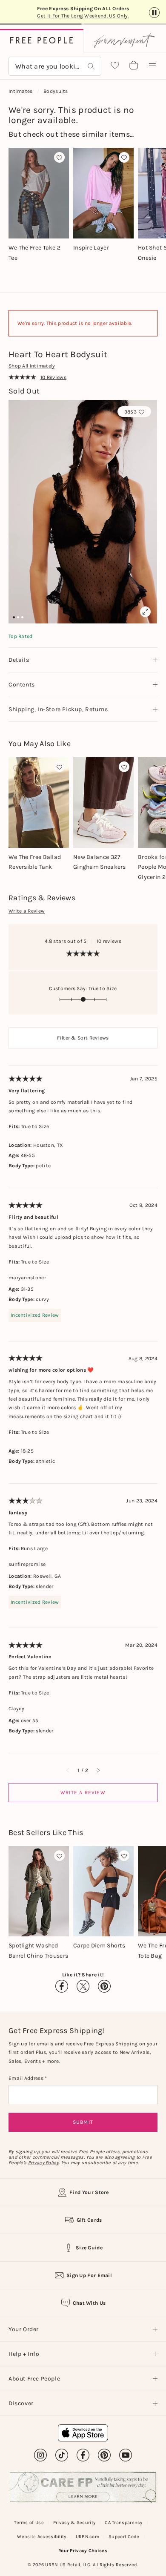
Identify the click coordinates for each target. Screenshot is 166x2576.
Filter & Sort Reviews (83, 1038)
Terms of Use (29, 2523)
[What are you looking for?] (91, 66)
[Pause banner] (154, 13)
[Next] (98, 1770)
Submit (83, 2122)
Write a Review (27, 911)
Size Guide (89, 2248)
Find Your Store (89, 2192)
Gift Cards (89, 2220)
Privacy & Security (74, 2523)
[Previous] (68, 1770)
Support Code (124, 2537)
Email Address (27, 2078)
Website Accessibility (41, 2537)
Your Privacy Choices (83, 2551)
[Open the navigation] (152, 66)
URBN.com (87, 2537)
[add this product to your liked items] (59, 157)
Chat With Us (89, 2303)
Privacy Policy (43, 2163)
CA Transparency (124, 2523)
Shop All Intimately (32, 366)
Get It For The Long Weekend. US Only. (83, 16)
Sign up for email (89, 2275)
